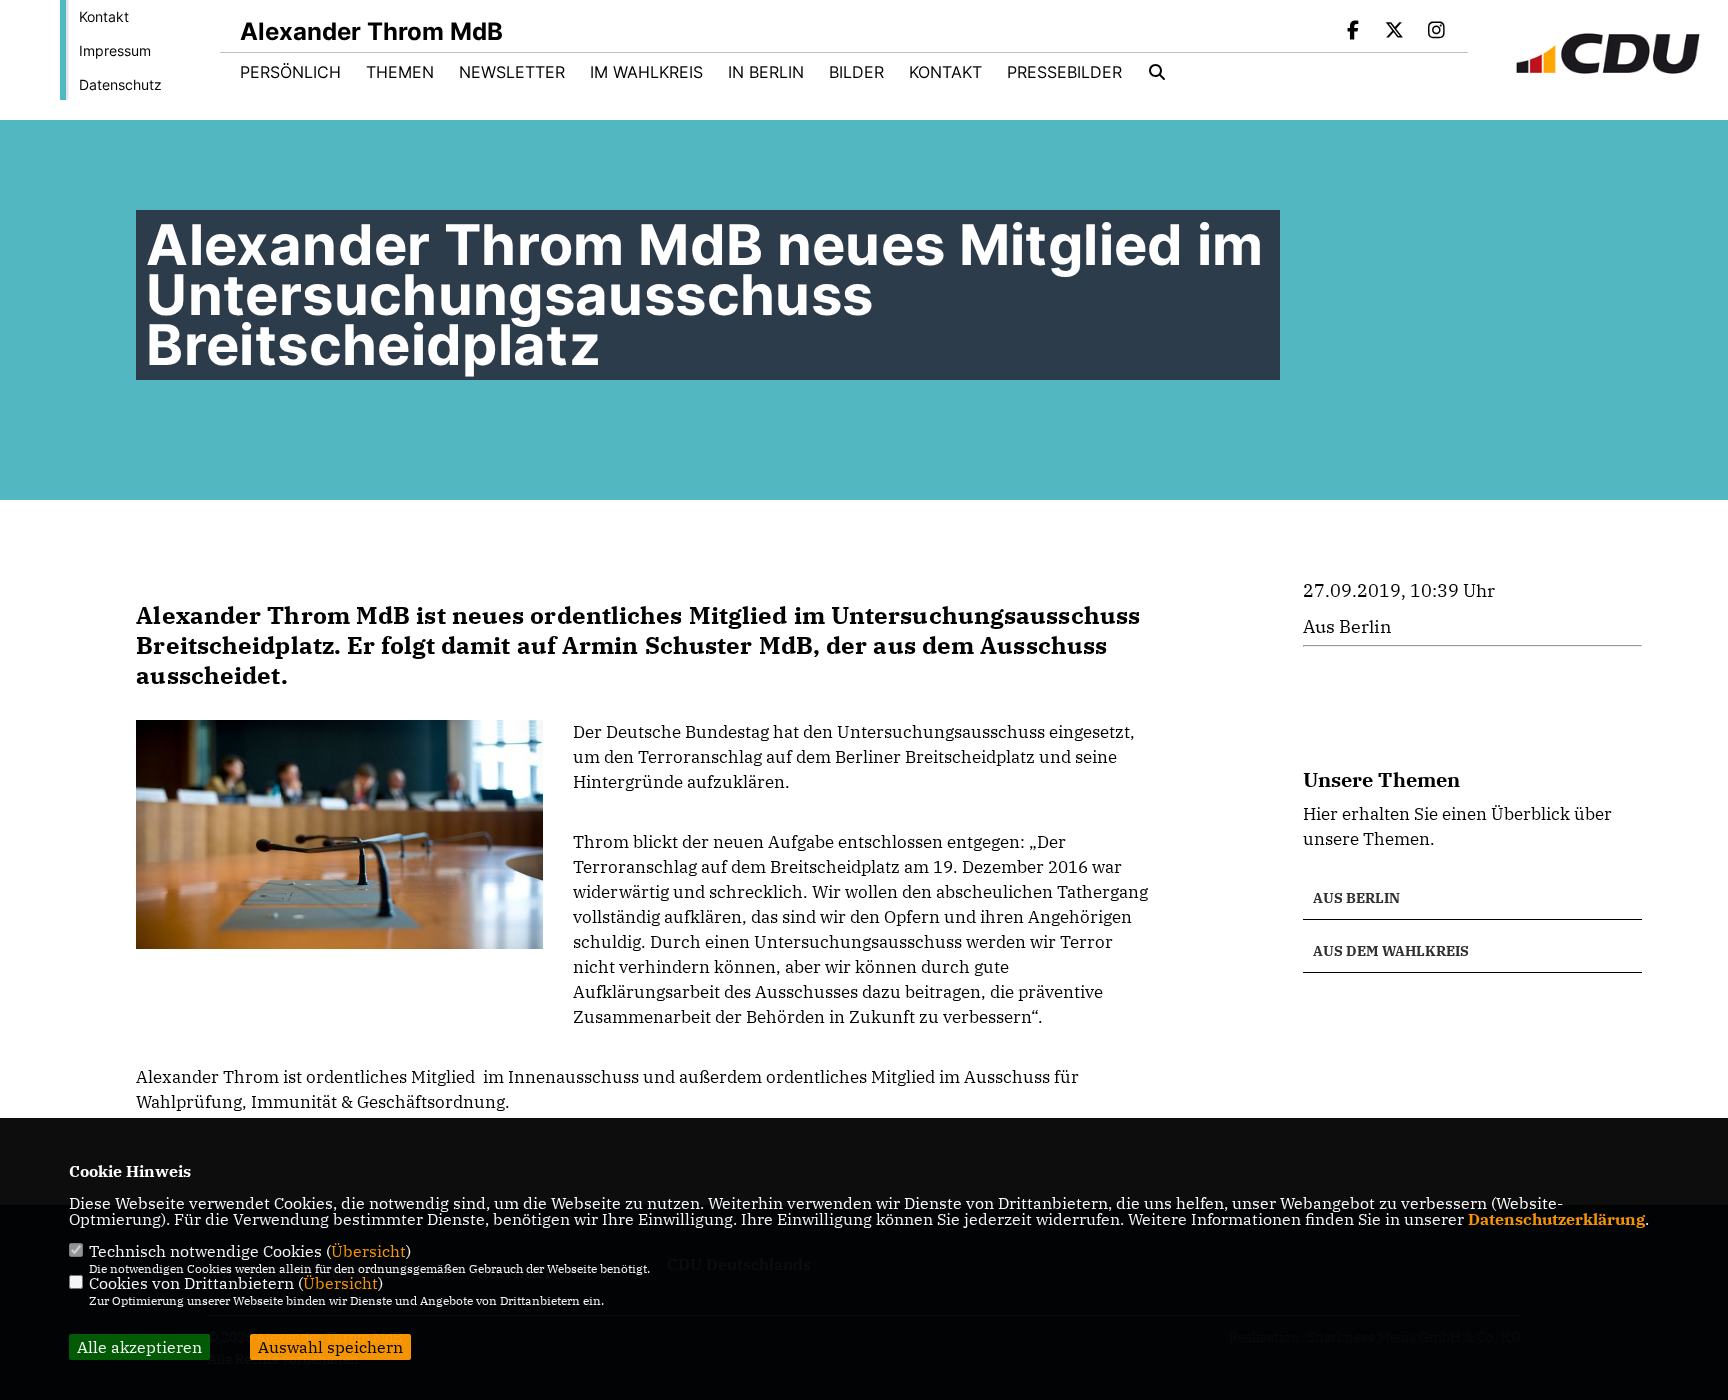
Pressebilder (1064, 72)
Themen (400, 72)
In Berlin (766, 72)
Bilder (856, 72)
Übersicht (368, 1251)
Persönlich (290, 72)
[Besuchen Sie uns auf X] (1395, 32)
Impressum (115, 50)
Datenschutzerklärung (1556, 1219)
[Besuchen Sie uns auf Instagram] (1436, 32)
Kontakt (104, 16)
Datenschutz (120, 84)
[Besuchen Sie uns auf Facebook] (1353, 32)
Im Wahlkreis (646, 72)
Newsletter (512, 72)
